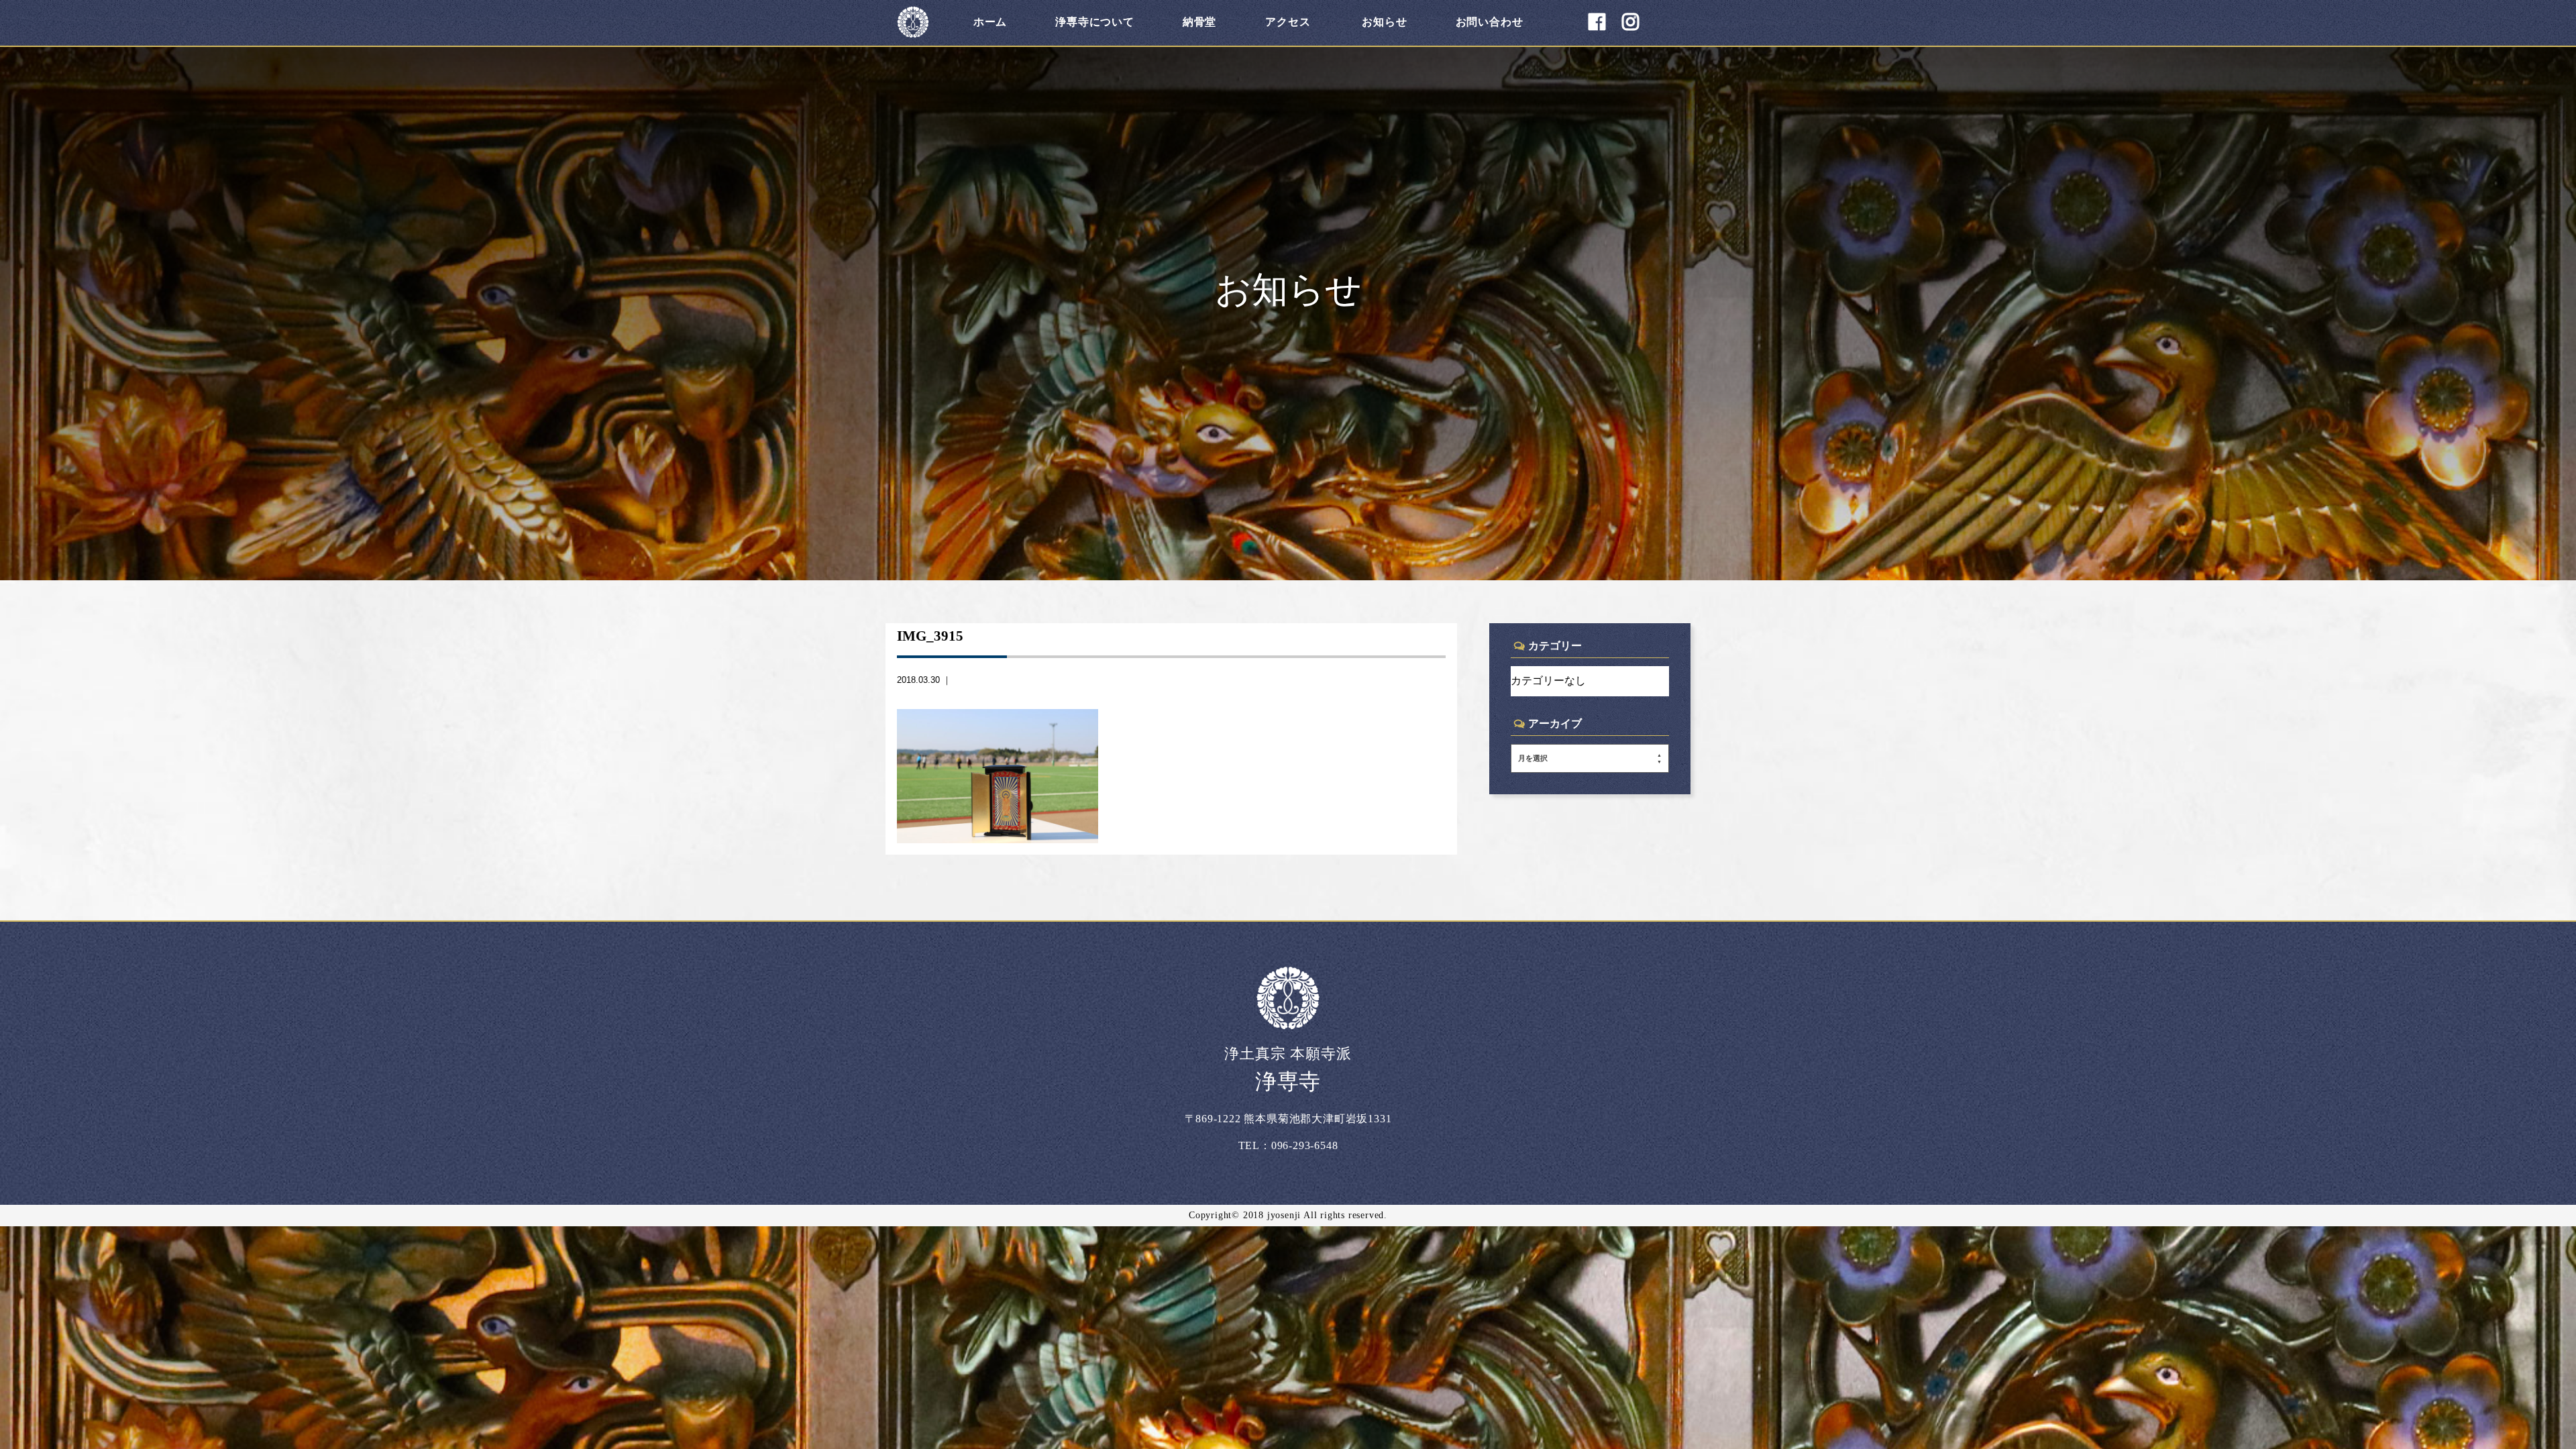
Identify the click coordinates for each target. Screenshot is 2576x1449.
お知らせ (1384, 22)
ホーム (990, 22)
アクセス (1288, 22)
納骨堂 (1199, 22)
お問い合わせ (1490, 22)
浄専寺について (1095, 22)
